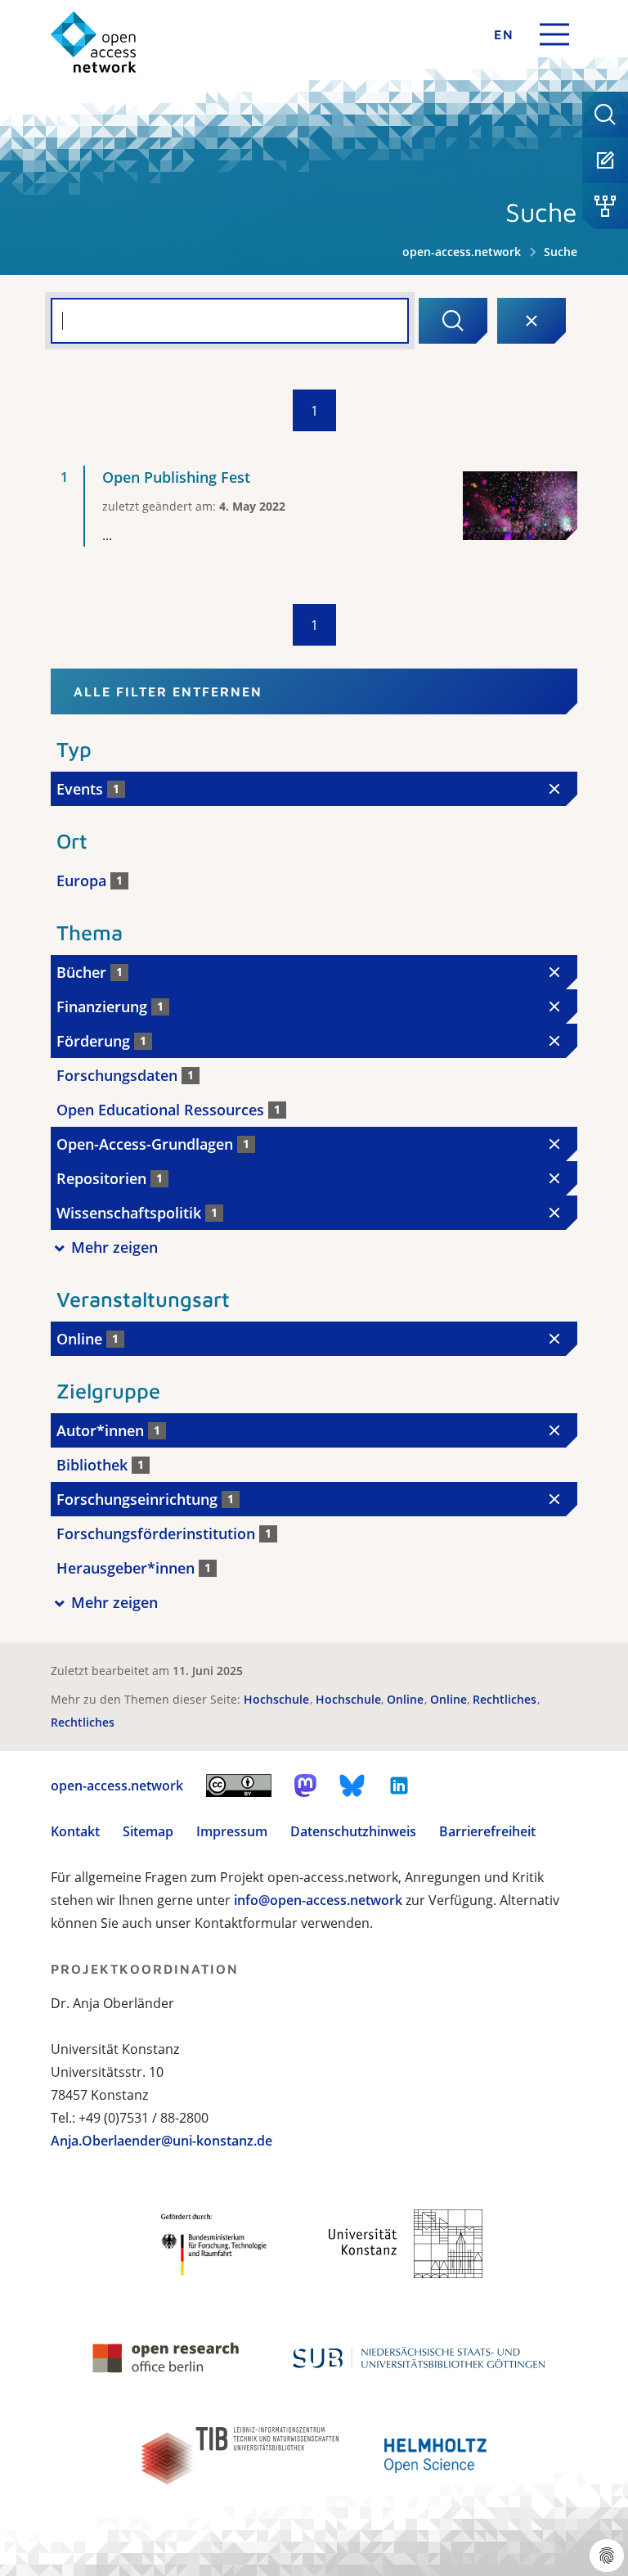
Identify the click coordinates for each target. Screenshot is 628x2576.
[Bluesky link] (352, 1786)
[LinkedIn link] (399, 1786)
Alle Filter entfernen (168, 691)
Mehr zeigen (114, 1247)
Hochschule (278, 1699)
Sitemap (148, 1831)
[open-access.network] (94, 42)
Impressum (232, 1831)
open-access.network (462, 252)
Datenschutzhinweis (353, 1831)
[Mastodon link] (305, 1786)
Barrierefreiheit (487, 1831)
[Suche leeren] (532, 321)
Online (407, 1699)
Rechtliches (506, 1699)
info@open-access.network (318, 1900)
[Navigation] (554, 34)
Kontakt (75, 1831)
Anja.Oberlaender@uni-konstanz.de (161, 2141)
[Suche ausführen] (453, 321)
